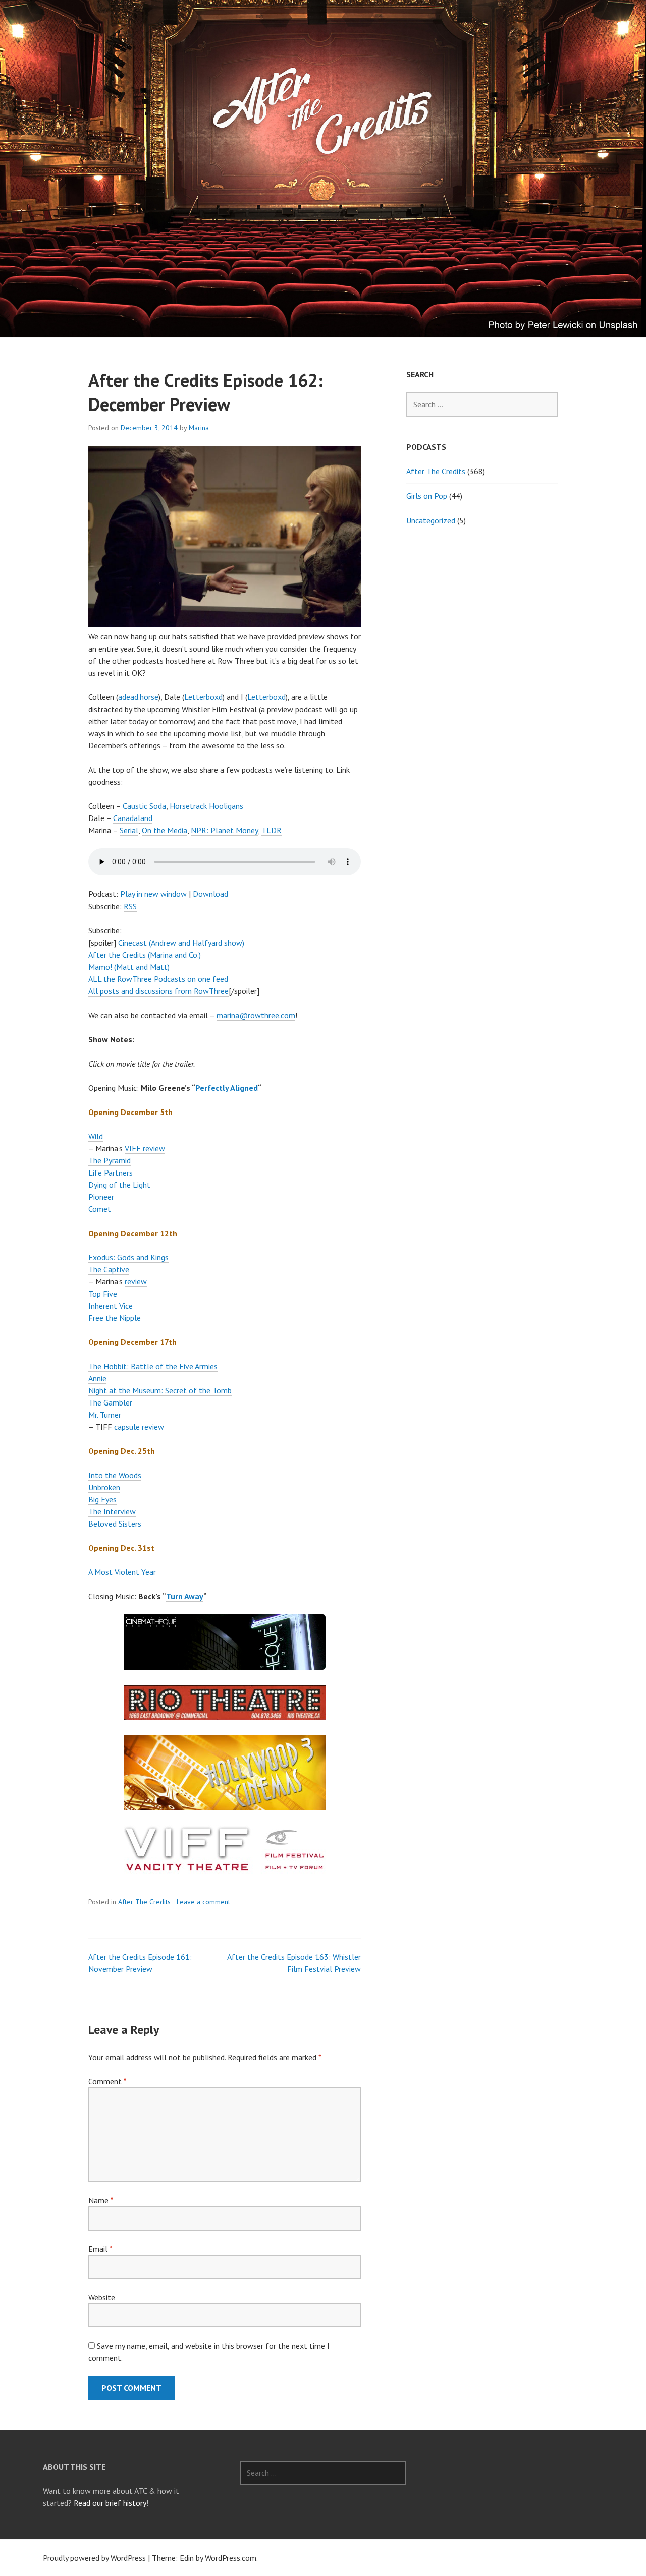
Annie (97, 1378)
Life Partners (111, 1173)
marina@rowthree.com (256, 1015)
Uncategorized (431, 520)
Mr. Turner (105, 1415)
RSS (130, 906)
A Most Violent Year (122, 1572)
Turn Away (185, 1596)
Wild (96, 1136)
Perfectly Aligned (227, 1088)
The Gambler (110, 1402)
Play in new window (153, 894)
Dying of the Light (119, 1185)
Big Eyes (102, 1499)
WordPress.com (231, 2558)
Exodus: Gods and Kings (128, 1257)
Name (101, 2200)
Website (102, 2297)
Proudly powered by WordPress (94, 2558)
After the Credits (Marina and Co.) (145, 955)
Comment (107, 2081)
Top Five (103, 1294)
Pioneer (101, 1197)
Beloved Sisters (115, 1524)
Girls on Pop (427, 496)
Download (210, 894)
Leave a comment (203, 1902)
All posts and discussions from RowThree (158, 991)
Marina (199, 428)
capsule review (139, 1427)
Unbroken (104, 1487)
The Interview (112, 1511)
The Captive (109, 1269)
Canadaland (133, 818)
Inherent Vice (111, 1306)
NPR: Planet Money (224, 830)
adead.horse (138, 697)
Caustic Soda (144, 806)
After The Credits (144, 1902)
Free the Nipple (115, 1318)
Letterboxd (203, 697)
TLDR (272, 830)
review (136, 1281)
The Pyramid (110, 1160)
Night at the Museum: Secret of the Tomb (160, 1390)
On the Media (165, 830)
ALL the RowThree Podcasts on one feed (158, 979)
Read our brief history (110, 2503)
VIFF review (145, 1148)
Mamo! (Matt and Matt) (129, 967)
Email (100, 2249)
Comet (100, 1209)
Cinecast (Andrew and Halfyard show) (181, 943)
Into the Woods (115, 1475)
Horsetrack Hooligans (206, 806)
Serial (129, 830)
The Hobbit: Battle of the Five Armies (153, 1366)
